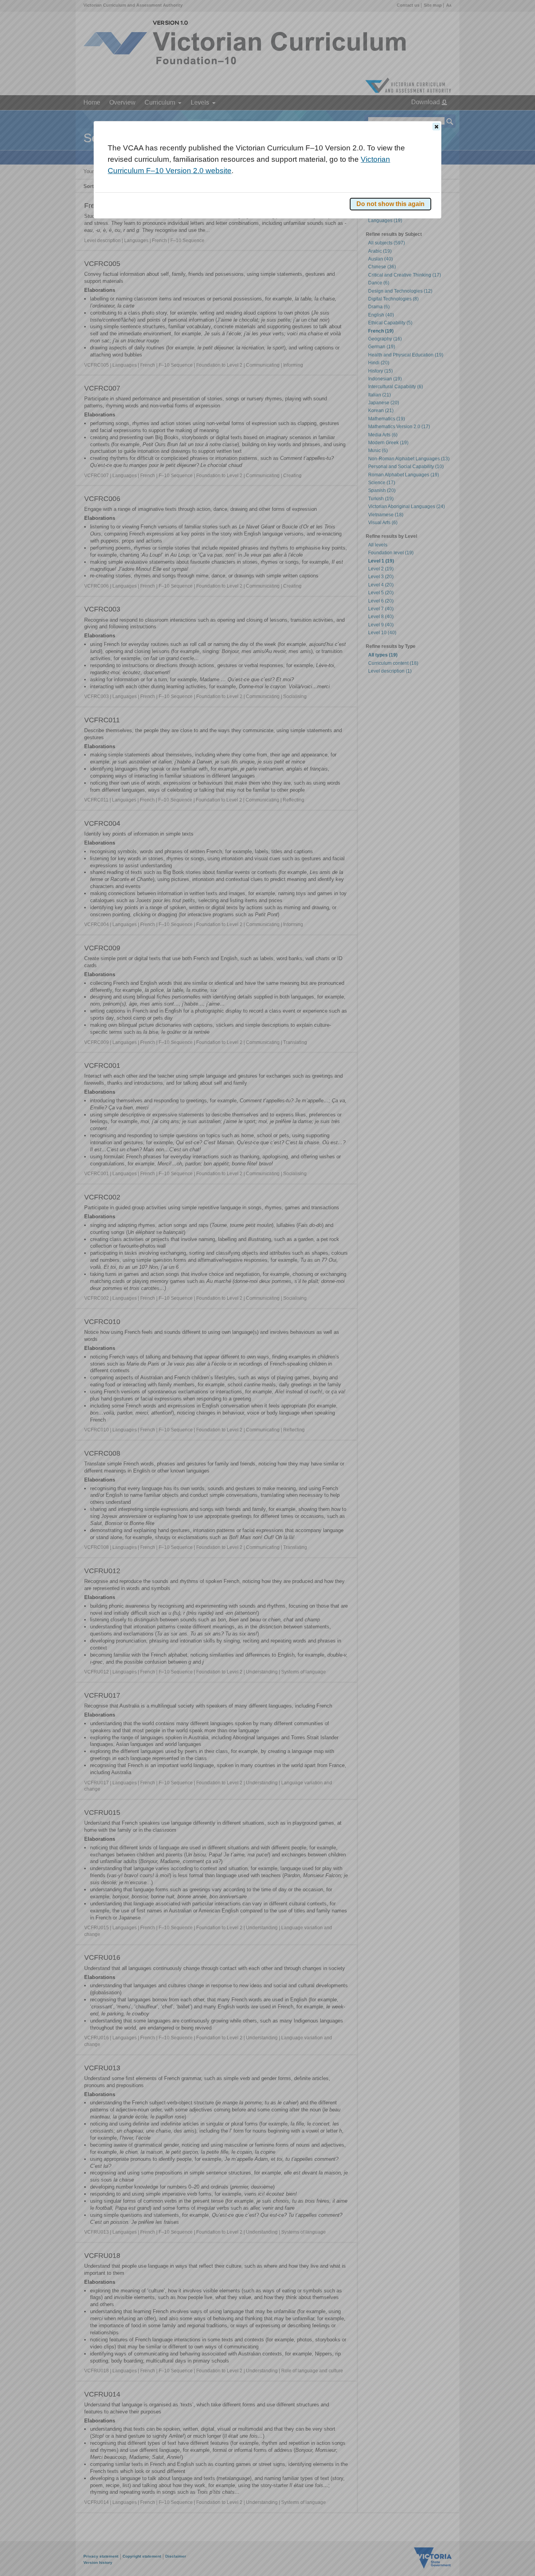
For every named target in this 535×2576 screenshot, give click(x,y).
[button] (436, 127)
